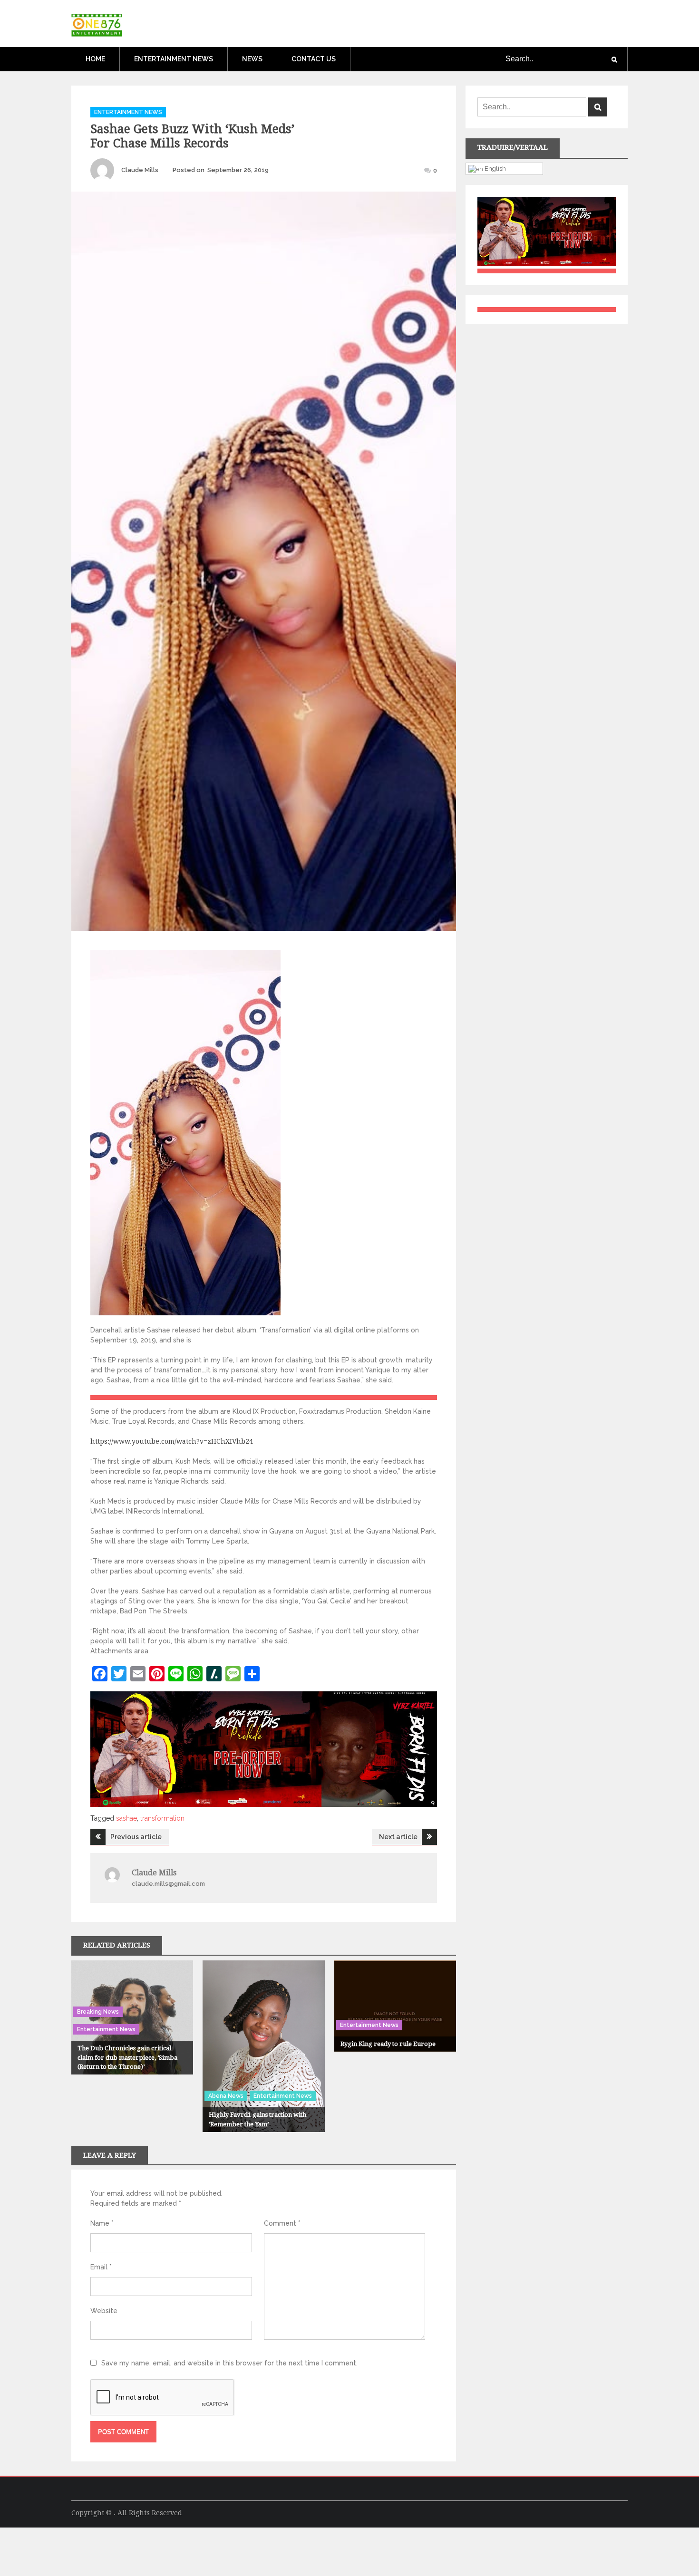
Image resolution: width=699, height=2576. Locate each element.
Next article (398, 1837)
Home (95, 59)
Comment (282, 2223)
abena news (226, 2096)
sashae (126, 1818)
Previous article (136, 1837)
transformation (162, 1818)
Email (101, 2267)
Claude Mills (140, 170)
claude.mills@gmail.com (168, 1884)
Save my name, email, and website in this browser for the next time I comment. (229, 2363)
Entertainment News (174, 59)
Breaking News (98, 2012)
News (252, 59)
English (495, 168)
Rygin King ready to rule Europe (388, 2044)
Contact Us (314, 59)
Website (104, 2311)
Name (102, 2223)
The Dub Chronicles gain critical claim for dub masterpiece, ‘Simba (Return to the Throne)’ (127, 2057)
